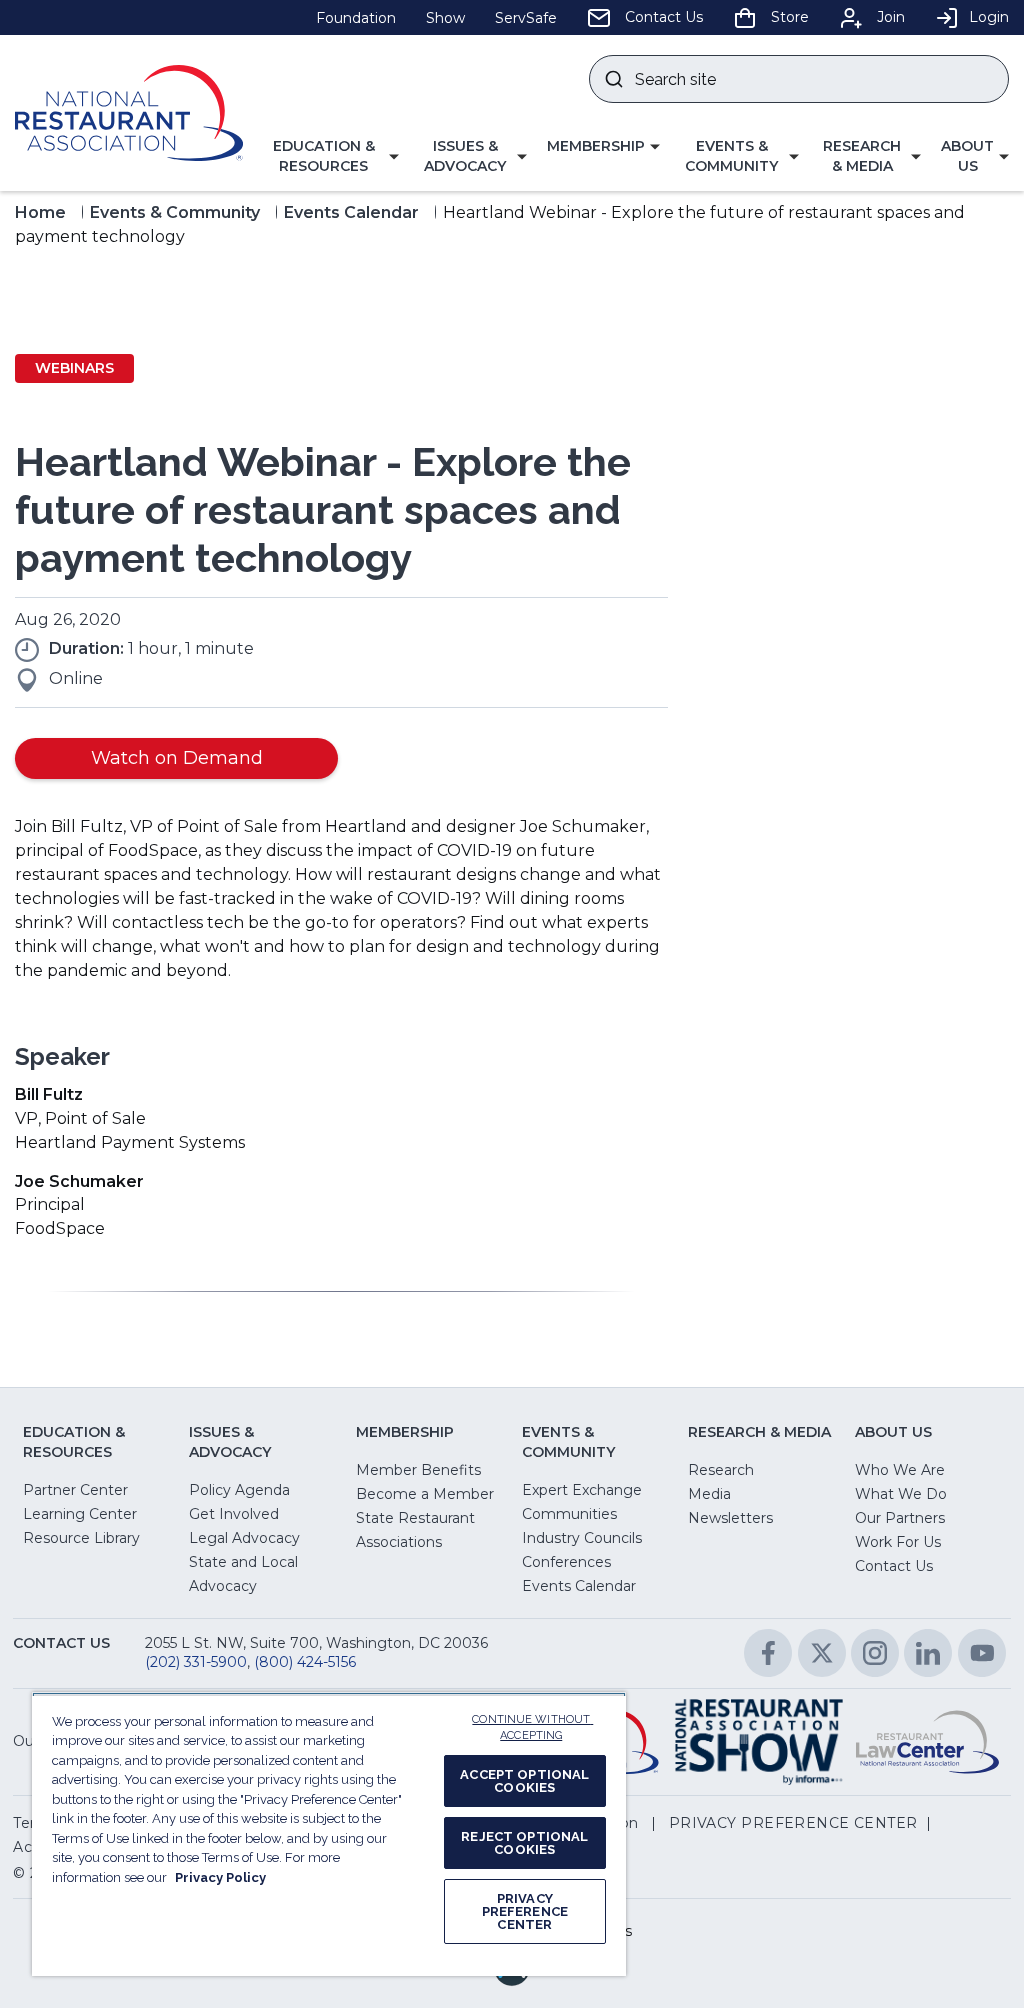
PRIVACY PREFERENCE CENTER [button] (793, 1823)
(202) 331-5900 (196, 1662)
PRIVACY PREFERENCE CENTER (525, 1911)
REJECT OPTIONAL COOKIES (524, 1843)
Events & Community (175, 212)
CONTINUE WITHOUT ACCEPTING (532, 1728)
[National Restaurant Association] (129, 113)
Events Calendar (351, 212)
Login (989, 17)
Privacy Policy (220, 1877)
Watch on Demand (177, 758)
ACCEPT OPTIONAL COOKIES (524, 1781)
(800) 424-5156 (305, 1662)
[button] (331, 156)
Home (40, 212)
